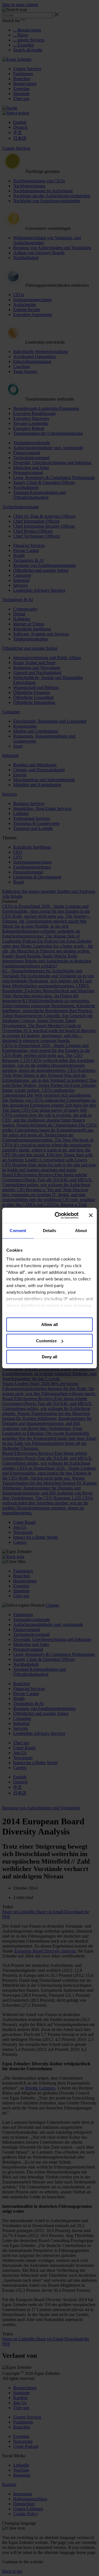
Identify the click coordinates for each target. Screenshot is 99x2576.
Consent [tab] (18, 1231)
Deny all (50, 1357)
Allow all (50, 1324)
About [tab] (81, 1231)
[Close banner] (91, 1215)
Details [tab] (50, 1231)
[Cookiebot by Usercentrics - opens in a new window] (58, 1215)
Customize (46, 1341)
